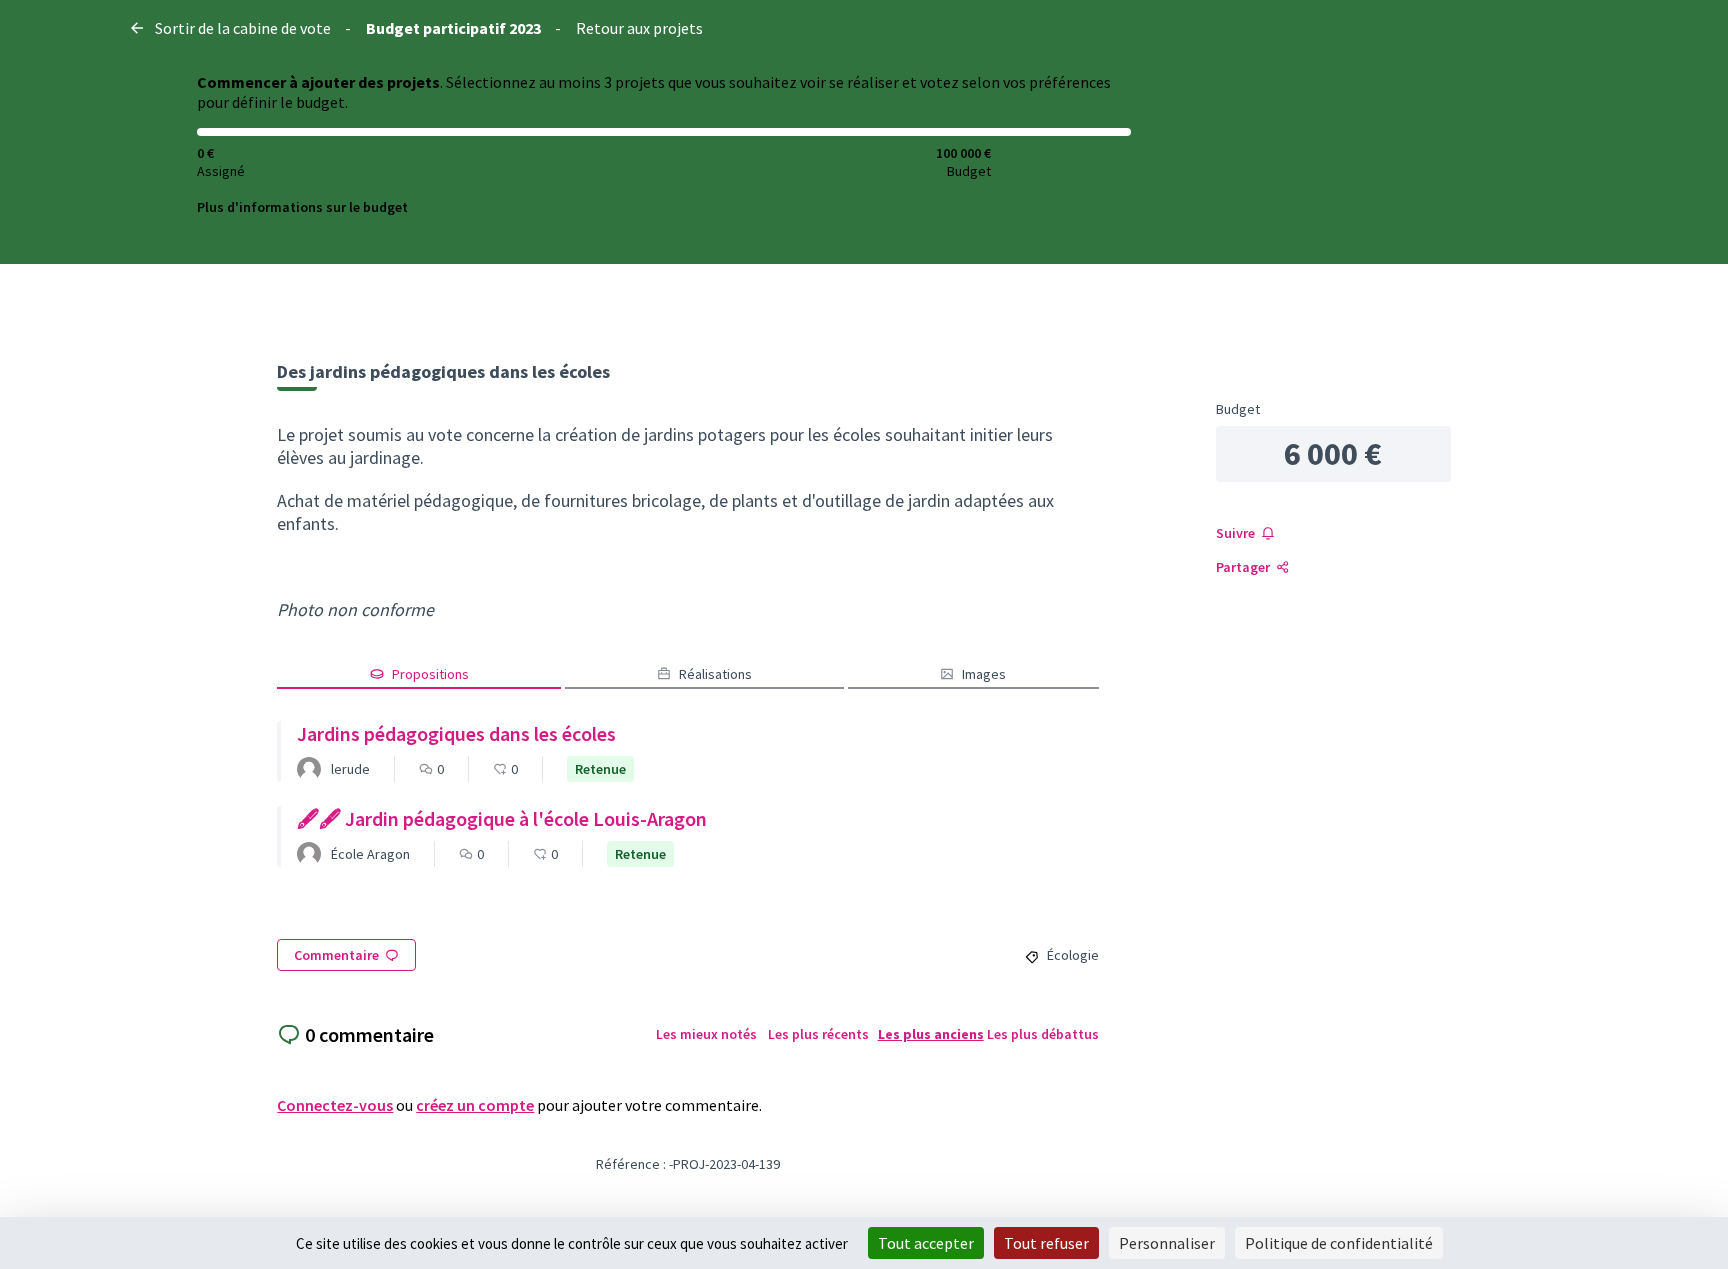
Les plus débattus (1043, 1034)
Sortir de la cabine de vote (243, 28)
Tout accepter (926, 1243)
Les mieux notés (706, 1034)
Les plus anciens (931, 1034)
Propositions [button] (430, 674)
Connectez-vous (335, 1105)
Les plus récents (818, 1034)
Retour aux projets (639, 28)
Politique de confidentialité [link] (1339, 1243)
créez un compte (475, 1105)
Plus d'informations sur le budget (302, 207)
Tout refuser (1046, 1243)
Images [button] (984, 674)
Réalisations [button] (715, 674)
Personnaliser (1167, 1243)
